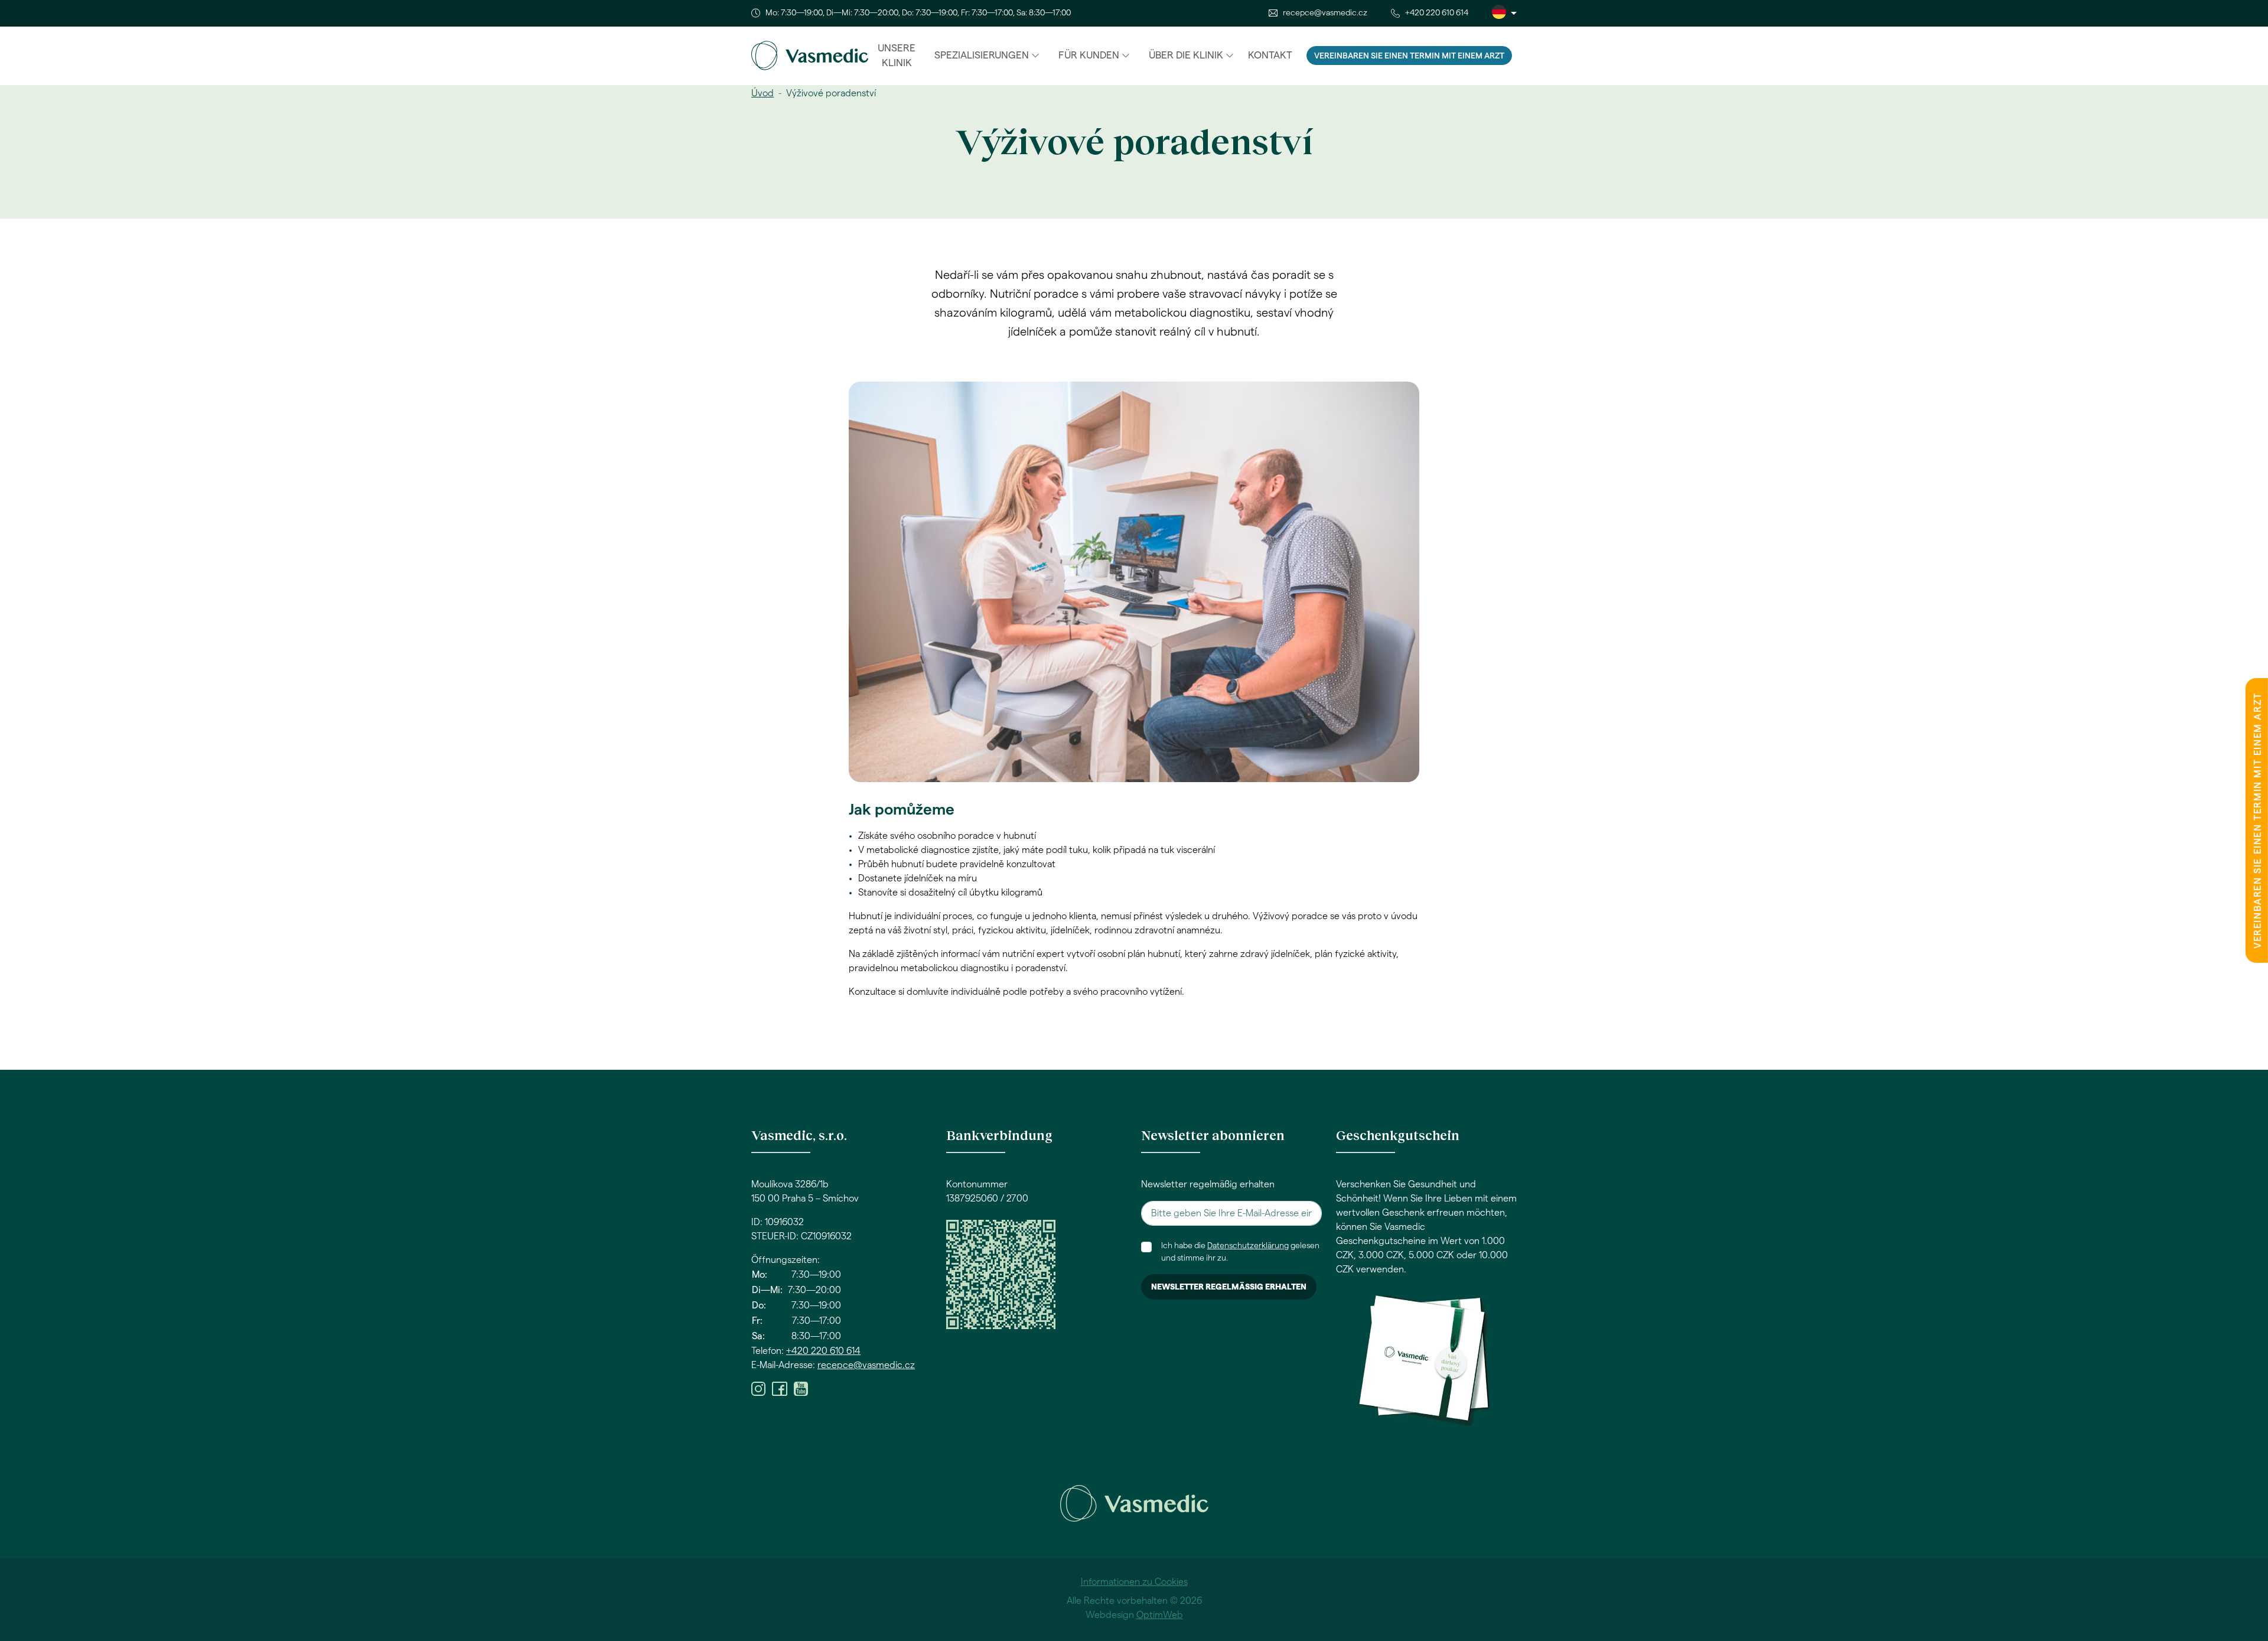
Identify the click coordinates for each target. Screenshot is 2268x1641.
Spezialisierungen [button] (982, 55)
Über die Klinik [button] (1186, 55)
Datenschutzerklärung (1248, 1246)
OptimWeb (1160, 1615)
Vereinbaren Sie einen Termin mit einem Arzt (1409, 56)
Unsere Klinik (897, 56)
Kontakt (1270, 55)
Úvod (762, 93)
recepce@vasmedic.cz (1325, 13)
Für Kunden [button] (1089, 55)
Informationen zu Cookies (1134, 1582)
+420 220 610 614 (1437, 13)
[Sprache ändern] (1504, 13)
